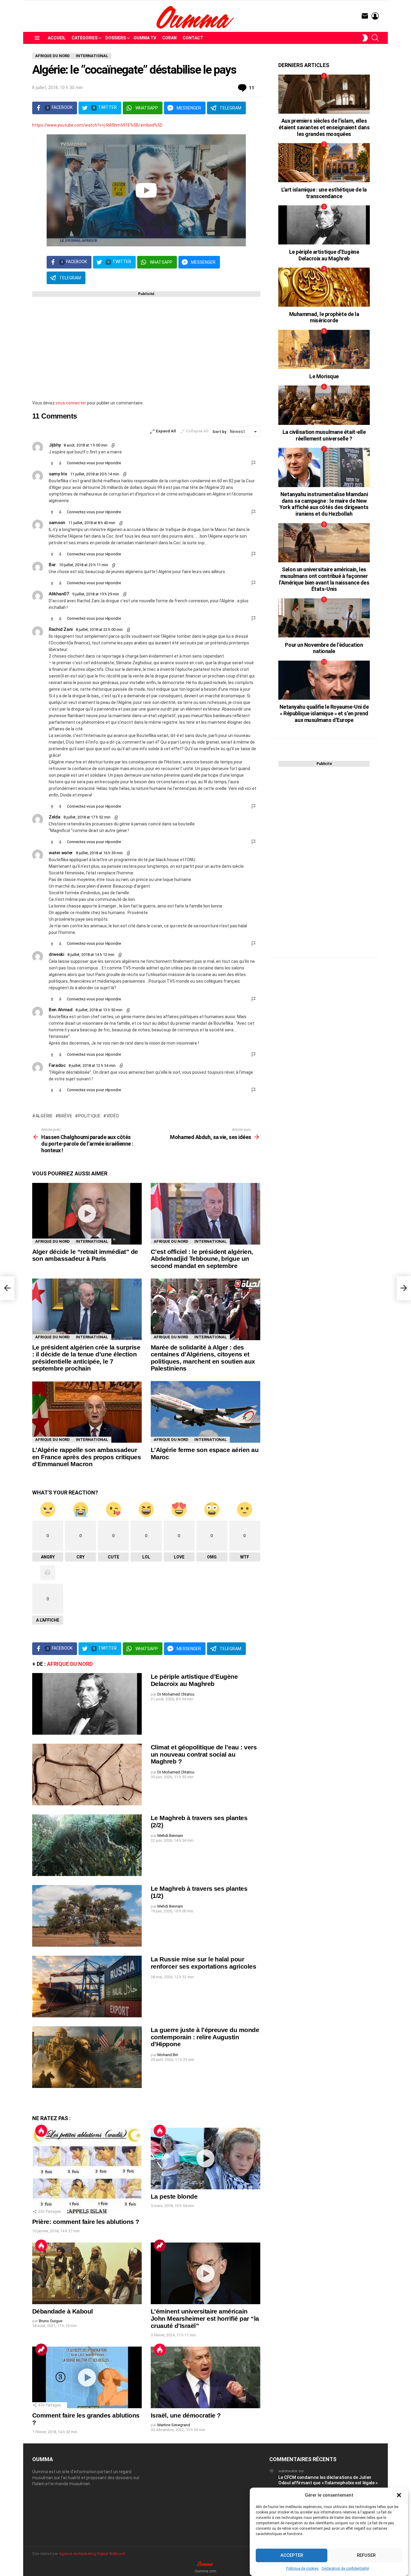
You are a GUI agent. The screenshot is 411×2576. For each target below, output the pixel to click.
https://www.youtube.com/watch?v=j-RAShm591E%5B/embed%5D (97, 125)
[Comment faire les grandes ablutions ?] (87, 2377)
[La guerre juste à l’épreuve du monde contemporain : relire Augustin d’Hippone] (87, 2057)
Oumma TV (145, 38)
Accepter (292, 2556)
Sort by (220, 432)
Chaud (41, 2131)
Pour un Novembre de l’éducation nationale (324, 648)
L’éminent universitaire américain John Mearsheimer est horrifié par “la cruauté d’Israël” (205, 2318)
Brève (65, 1116)
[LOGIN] (375, 16)
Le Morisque (324, 376)
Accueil (57, 38)
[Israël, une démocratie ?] (205, 2377)
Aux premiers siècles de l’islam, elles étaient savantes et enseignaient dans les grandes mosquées (324, 127)
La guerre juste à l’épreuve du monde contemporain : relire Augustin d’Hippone (205, 2037)
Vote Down (60, 463)
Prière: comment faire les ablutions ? (86, 2222)
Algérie (44, 1116)
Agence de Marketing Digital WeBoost (92, 2554)
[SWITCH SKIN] (365, 38)
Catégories (85, 38)
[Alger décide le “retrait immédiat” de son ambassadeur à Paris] (87, 1214)
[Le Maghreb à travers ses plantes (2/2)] (87, 1845)
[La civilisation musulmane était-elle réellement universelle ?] (324, 405)
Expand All (166, 431)
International (92, 1241)
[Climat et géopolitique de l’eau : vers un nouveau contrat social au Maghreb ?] (87, 1775)
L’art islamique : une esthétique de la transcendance (324, 193)
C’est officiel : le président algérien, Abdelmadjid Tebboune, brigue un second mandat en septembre (202, 1259)
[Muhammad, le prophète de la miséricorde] (324, 287)
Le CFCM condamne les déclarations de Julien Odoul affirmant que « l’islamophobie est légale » (328, 2480)
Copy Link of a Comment (113, 445)
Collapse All (197, 431)
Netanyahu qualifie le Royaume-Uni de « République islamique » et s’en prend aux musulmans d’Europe (324, 713)
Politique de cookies (302, 2568)
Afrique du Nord (53, 1241)
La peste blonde (174, 2196)
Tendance (160, 2246)
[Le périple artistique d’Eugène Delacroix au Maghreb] (87, 1704)
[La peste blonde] (205, 2158)
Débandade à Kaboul (63, 2311)
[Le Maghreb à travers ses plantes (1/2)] (87, 1916)
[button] (399, 2495)
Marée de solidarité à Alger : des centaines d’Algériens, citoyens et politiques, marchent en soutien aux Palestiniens (203, 1358)
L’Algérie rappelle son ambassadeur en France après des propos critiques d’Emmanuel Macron (87, 1457)
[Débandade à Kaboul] (87, 2273)
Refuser (366, 2556)
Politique (90, 1116)
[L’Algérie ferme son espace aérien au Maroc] (205, 1412)
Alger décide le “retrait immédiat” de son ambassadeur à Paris (85, 1255)
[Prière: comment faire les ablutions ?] (87, 2171)
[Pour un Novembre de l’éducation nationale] (324, 618)
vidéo (113, 1116)
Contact (193, 38)
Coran (169, 38)
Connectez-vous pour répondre (94, 463)
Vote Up (52, 463)
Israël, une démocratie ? (186, 2415)
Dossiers (116, 38)
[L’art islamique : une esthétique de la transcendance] (324, 163)
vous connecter (71, 403)
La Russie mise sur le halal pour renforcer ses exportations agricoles (203, 1963)
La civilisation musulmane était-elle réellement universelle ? (324, 435)
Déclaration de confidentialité (345, 2568)
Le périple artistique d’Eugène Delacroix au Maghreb (194, 1680)
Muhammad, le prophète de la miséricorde (324, 317)
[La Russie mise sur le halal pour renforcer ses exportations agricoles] (87, 1986)
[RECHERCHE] (375, 38)
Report (254, 463)
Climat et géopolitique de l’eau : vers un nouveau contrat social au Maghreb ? (204, 1754)
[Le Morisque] (324, 349)
